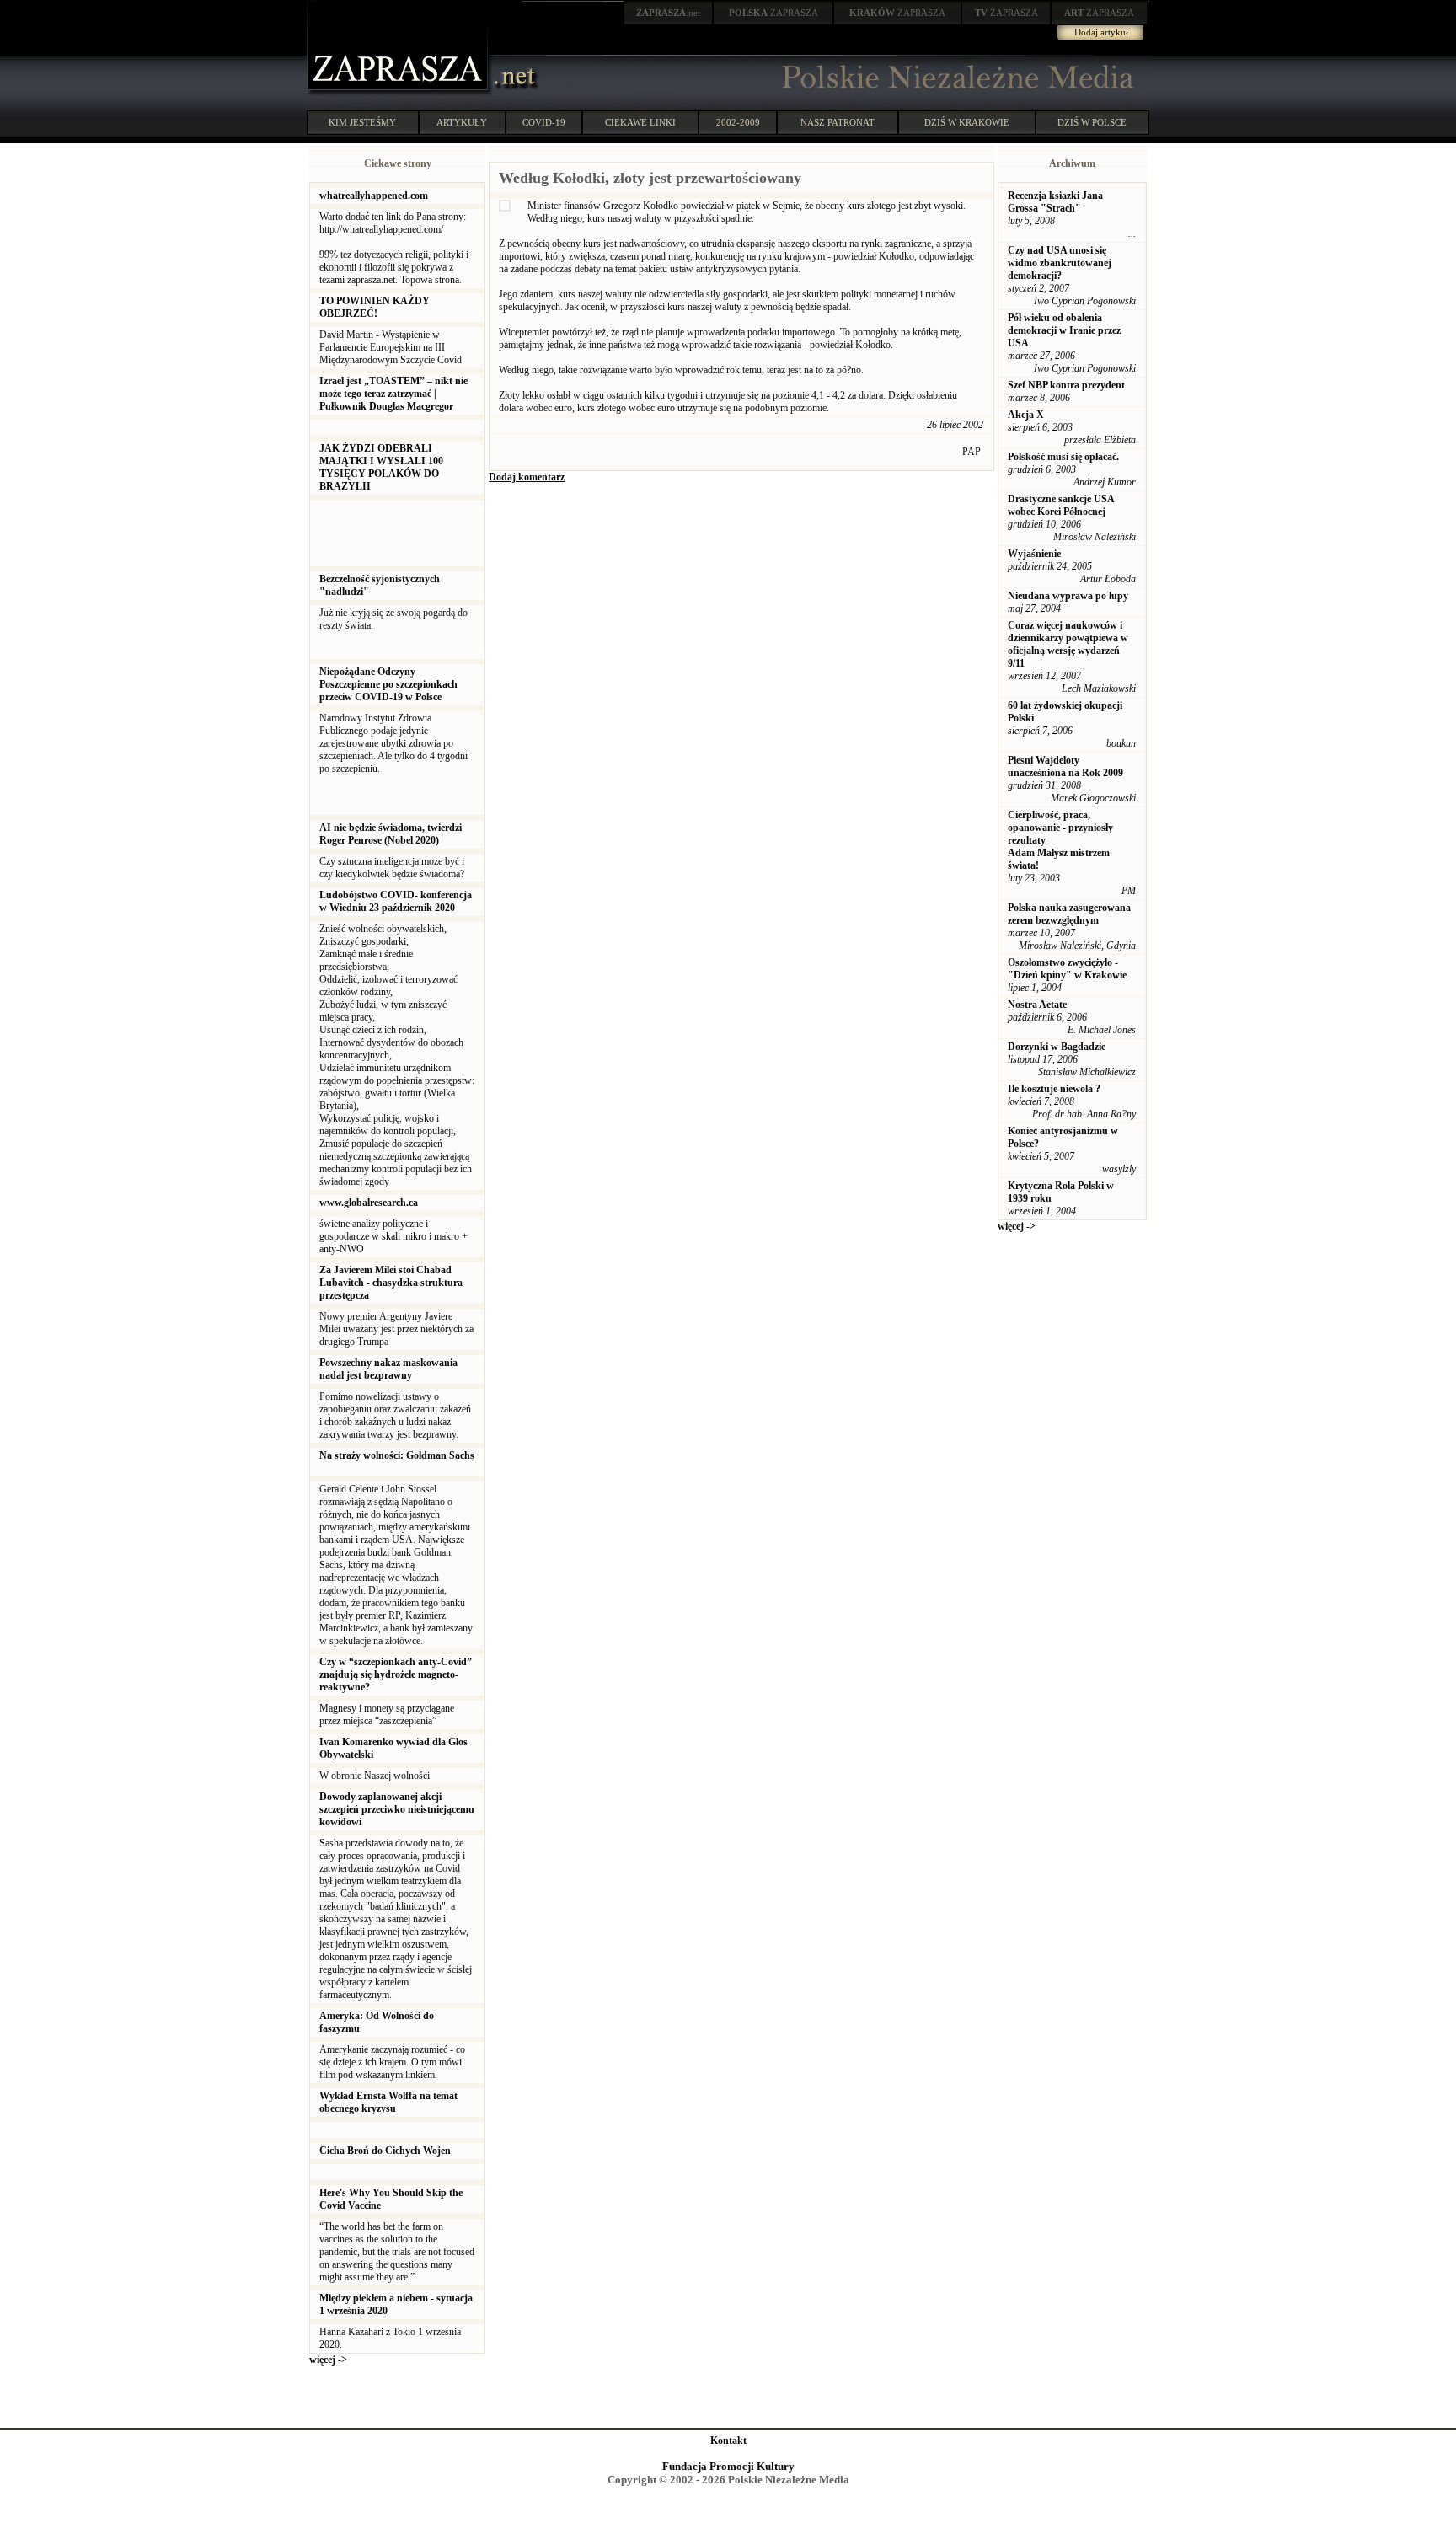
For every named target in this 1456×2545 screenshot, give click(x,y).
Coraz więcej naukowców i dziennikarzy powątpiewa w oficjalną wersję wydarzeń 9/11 (1068, 644)
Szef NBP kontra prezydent (1066, 385)
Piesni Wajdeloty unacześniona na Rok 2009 (1065, 766)
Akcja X (1026, 415)
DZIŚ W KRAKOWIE (967, 122)
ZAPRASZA (773, 13)
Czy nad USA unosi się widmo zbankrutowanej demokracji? (1060, 263)
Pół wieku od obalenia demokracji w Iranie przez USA (1064, 330)
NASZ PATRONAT (838, 122)
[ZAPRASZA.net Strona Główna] (399, 93)
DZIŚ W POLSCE (1092, 122)
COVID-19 (544, 122)
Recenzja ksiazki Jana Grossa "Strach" (1055, 202)
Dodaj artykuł (1101, 32)
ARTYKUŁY (462, 122)
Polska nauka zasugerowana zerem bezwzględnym (1069, 914)
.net (668, 13)
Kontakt (728, 2441)
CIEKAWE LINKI (640, 122)
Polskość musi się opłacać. (1063, 457)
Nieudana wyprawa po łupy (1068, 596)
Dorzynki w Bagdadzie (1057, 1047)
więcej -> (328, 2360)
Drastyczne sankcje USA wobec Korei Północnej (1061, 505)
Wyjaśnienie (1034, 554)
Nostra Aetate (1037, 1005)
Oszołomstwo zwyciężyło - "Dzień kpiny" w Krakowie (1067, 969)
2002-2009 (738, 122)
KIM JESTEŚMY (362, 122)
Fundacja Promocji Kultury (728, 2466)
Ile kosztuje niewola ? (1054, 1089)
